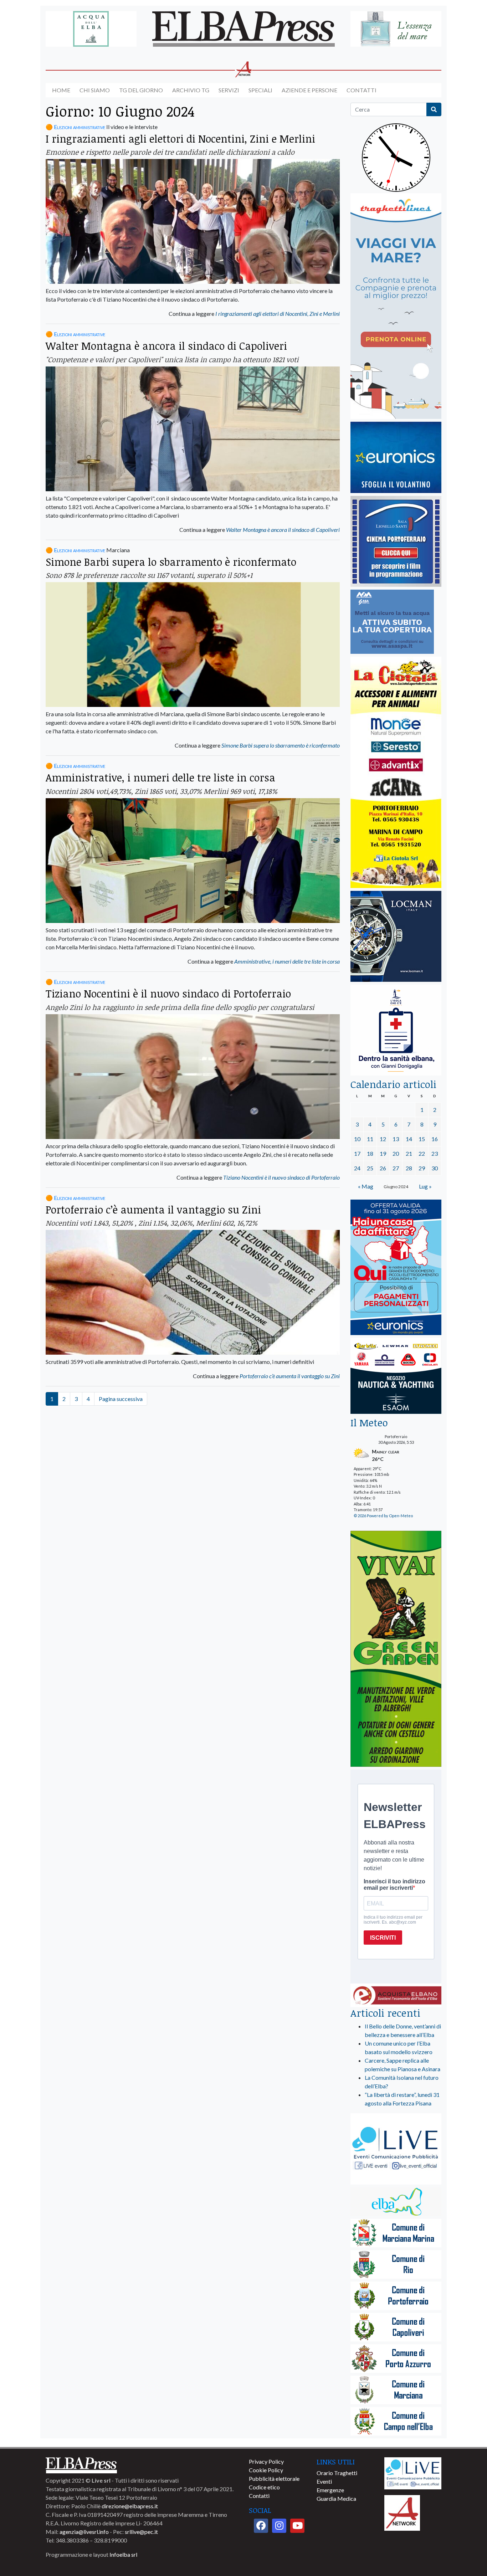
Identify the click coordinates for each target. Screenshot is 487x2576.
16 (435, 1139)
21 (409, 1153)
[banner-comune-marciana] (396, 2390)
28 (409, 1168)
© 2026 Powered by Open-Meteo (383, 1516)
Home (61, 90)
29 (422, 1168)
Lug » (425, 1186)
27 (396, 1168)
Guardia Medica (336, 2498)
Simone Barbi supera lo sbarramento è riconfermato (171, 562)
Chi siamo (95, 90)
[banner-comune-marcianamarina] (396, 2234)
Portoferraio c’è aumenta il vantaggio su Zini (153, 1209)
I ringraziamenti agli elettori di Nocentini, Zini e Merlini (180, 138)
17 (357, 1153)
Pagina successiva (121, 1399)
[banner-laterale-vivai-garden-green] (396, 1649)
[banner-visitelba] (396, 2202)
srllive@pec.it (141, 2532)
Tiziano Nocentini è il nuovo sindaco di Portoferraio (168, 993)
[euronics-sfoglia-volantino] (396, 458)
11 (370, 1139)
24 (357, 1168)
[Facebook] (261, 2526)
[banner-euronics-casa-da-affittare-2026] (396, 1268)
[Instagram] (279, 2526)
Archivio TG (191, 90)
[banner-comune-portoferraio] (396, 2296)
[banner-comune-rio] (396, 2265)
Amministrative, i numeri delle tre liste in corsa (160, 777)
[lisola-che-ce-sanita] (396, 1030)
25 (370, 1168)
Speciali (260, 90)
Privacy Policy (266, 2461)
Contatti (362, 90)
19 (383, 1153)
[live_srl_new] (396, 2149)
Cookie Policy (266, 2470)
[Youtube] (297, 2526)
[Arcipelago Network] (402, 2512)
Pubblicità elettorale (274, 2478)
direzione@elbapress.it (130, 2506)
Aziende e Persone (309, 90)
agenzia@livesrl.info (84, 2532)
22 (422, 1153)
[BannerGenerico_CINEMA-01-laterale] (396, 542)
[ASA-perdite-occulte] (392, 622)
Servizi (229, 90)
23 (435, 1153)
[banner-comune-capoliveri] (396, 2328)
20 (396, 1153)
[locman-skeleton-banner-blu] (396, 937)
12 (383, 1139)
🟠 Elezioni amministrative (75, 127)
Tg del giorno (141, 90)
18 (370, 1153)
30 (435, 1168)
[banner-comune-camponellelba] (396, 2422)
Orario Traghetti (337, 2473)
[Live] (413, 2472)
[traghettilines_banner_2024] (396, 306)
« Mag (366, 1186)
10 (357, 1139)
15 (422, 1139)
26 (383, 1168)
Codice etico (264, 2487)
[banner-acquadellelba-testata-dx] (396, 29)
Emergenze (330, 2490)
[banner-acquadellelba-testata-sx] (91, 29)
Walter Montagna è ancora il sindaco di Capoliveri (166, 346)
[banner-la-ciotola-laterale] (396, 773)
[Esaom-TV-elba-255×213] (396, 1377)
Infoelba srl (123, 2554)
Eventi (324, 2481)
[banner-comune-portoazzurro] (396, 2359)
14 (409, 1139)
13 (396, 1139)
